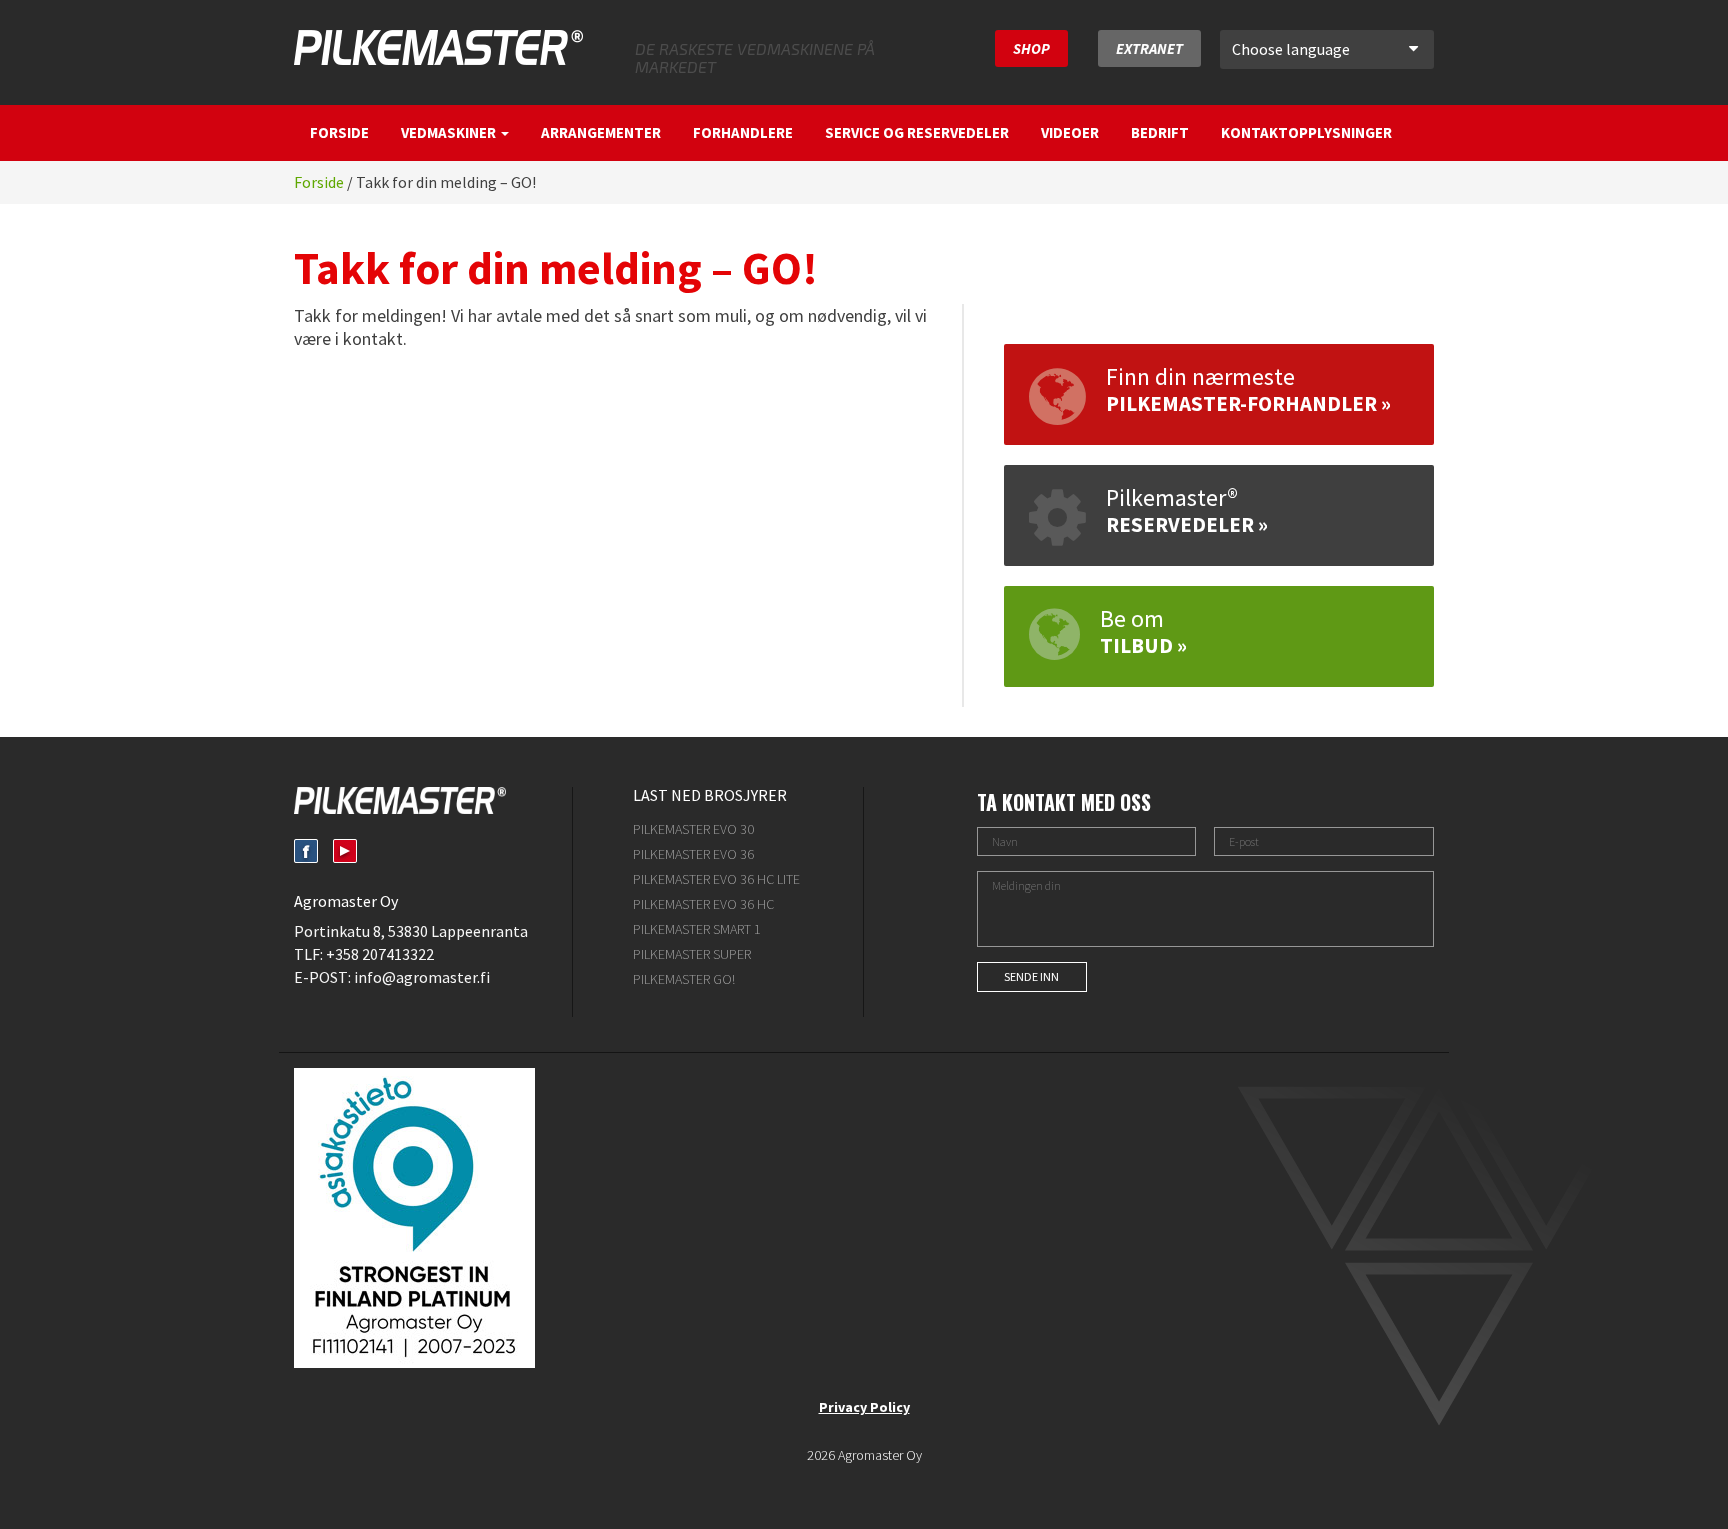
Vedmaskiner (450, 132)
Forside (339, 132)
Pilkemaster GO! (684, 979)
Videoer (1070, 132)
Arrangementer (601, 132)
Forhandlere (743, 132)
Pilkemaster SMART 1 (697, 929)
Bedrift (1160, 132)
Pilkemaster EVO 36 (693, 854)
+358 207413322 (380, 954)
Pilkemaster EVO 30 (693, 829)
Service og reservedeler (917, 132)
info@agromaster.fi (422, 977)
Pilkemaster (438, 47)
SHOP (1031, 48)
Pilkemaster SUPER (692, 954)
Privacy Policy (864, 1407)
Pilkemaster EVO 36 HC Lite (716, 879)
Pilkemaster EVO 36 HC (703, 904)
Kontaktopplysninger (1306, 132)
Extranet (1149, 48)
